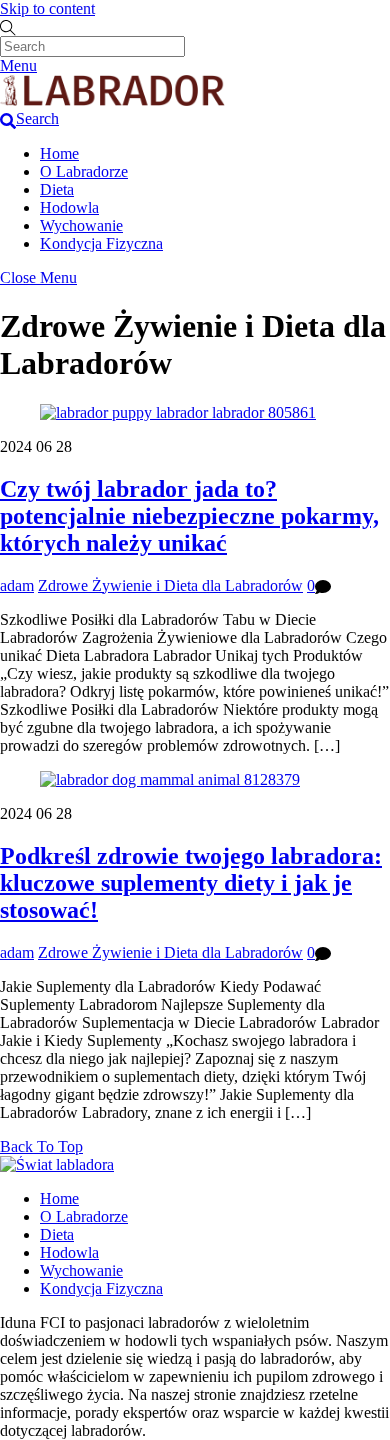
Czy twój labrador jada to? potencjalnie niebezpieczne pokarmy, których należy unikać (189, 516)
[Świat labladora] (112, 100)
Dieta (57, 189)
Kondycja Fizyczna (101, 243)
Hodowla (69, 207)
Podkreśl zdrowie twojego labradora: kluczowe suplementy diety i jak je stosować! (191, 883)
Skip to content (47, 8)
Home (59, 153)
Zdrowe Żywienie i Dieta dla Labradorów (170, 585)
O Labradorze (84, 171)
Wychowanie (81, 225)
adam (17, 585)
